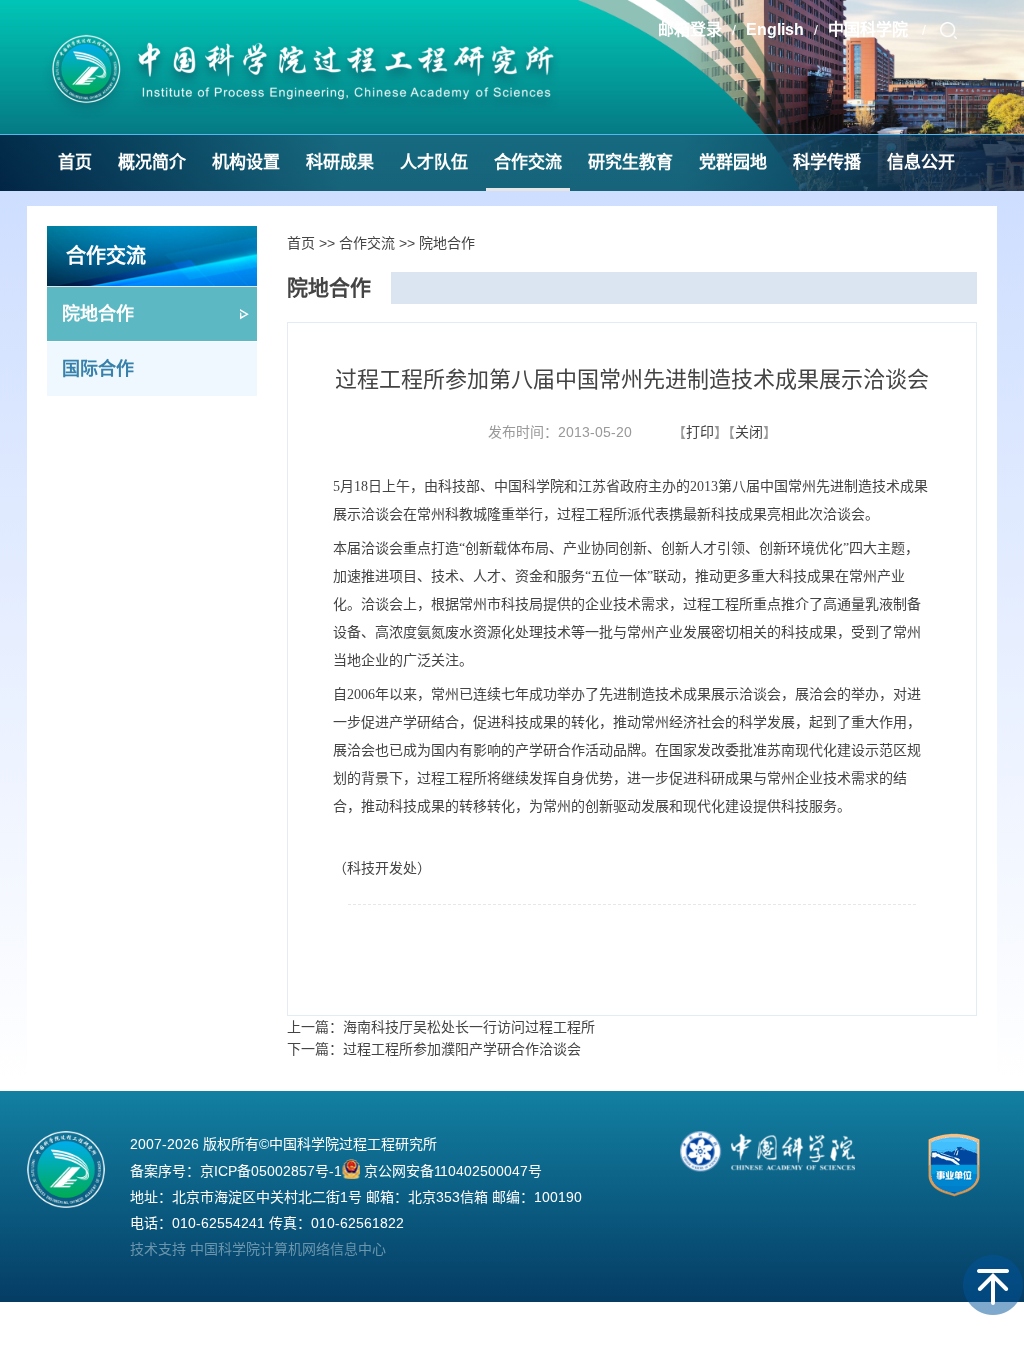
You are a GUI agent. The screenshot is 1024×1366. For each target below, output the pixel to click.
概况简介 (152, 162)
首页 (75, 162)
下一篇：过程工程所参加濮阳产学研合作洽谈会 (434, 1049)
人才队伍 (434, 162)
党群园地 (733, 162)
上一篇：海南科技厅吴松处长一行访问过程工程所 (441, 1027)
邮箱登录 (690, 29)
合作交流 (528, 162)
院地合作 (98, 314)
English (775, 29)
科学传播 (827, 162)
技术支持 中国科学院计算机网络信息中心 (258, 1249)
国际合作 (98, 369)
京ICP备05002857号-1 (271, 1171)
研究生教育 (630, 162)
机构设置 (246, 162)
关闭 (749, 432)
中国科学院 (870, 29)
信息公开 (921, 162)
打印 (700, 432)
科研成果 (340, 162)
